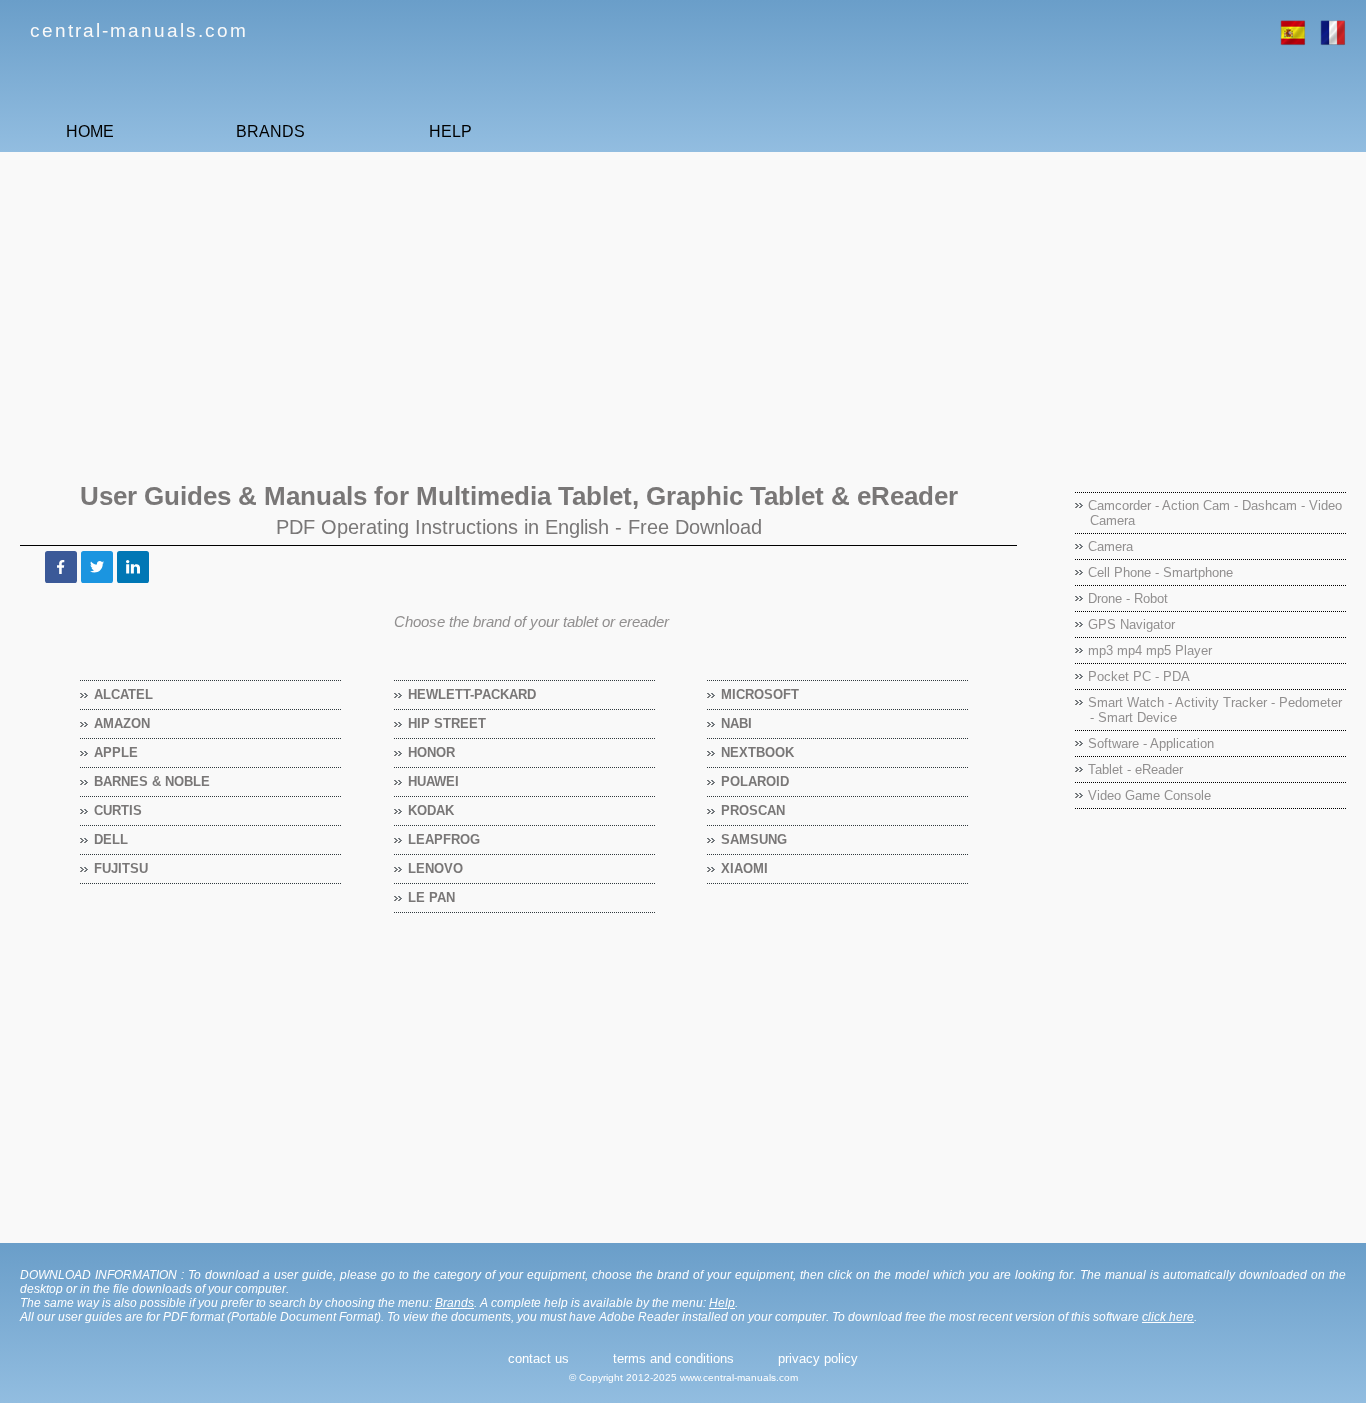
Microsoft (760, 694)
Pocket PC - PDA (1139, 676)
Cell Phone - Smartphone (1160, 572)
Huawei (434, 781)
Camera (1110, 546)
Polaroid (755, 781)
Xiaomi (745, 868)
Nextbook (758, 752)
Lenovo (436, 868)
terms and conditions (673, 1358)
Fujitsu (121, 868)
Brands (454, 1303)
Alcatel (124, 694)
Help (722, 1303)
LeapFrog (444, 839)
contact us (538, 1358)
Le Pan (432, 897)
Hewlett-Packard (472, 694)
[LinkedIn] (133, 567)
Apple (116, 752)
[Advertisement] (615, 307)
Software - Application (1151, 743)
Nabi (737, 723)
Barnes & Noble (152, 781)
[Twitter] (97, 567)
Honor (432, 752)
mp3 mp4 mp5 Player (1150, 650)
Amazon (122, 723)
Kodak (431, 810)
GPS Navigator (1131, 624)
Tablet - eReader (1135, 769)
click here (1168, 1317)
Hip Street (447, 723)
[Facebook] (61, 567)
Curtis (118, 810)
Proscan (753, 810)
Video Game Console (1149, 795)
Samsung (754, 839)
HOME (90, 131)
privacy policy (818, 1358)
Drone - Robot (1128, 598)
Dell (111, 839)
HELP (450, 131)
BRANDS (270, 131)
